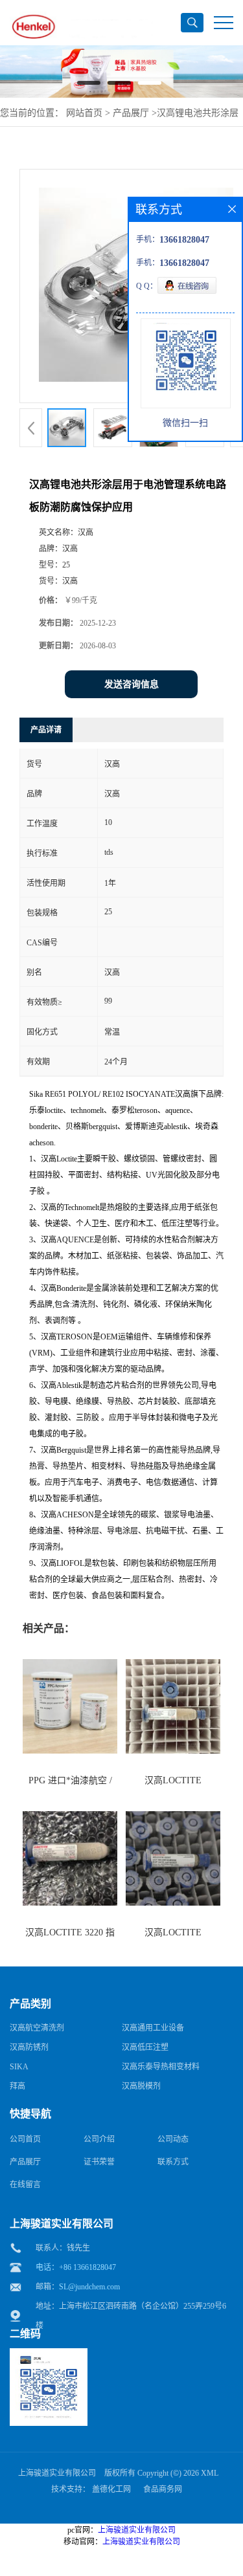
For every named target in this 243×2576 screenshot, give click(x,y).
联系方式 (173, 2162)
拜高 (17, 2086)
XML (210, 2473)
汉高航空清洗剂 (37, 2028)
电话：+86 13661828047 (76, 2267)
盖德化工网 (111, 2489)
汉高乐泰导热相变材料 (161, 2067)
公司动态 (173, 2139)
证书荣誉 (99, 2162)
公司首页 (25, 2139)
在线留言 (25, 2185)
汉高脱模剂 (141, 2086)
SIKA (19, 2067)
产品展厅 (131, 113)
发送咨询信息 (132, 684)
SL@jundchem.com (89, 2287)
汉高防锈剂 (29, 2047)
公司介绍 (99, 2139)
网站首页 (84, 113)
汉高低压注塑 (145, 2047)
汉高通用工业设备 (153, 2028)
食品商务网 (163, 2489)
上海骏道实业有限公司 (57, 2473)
